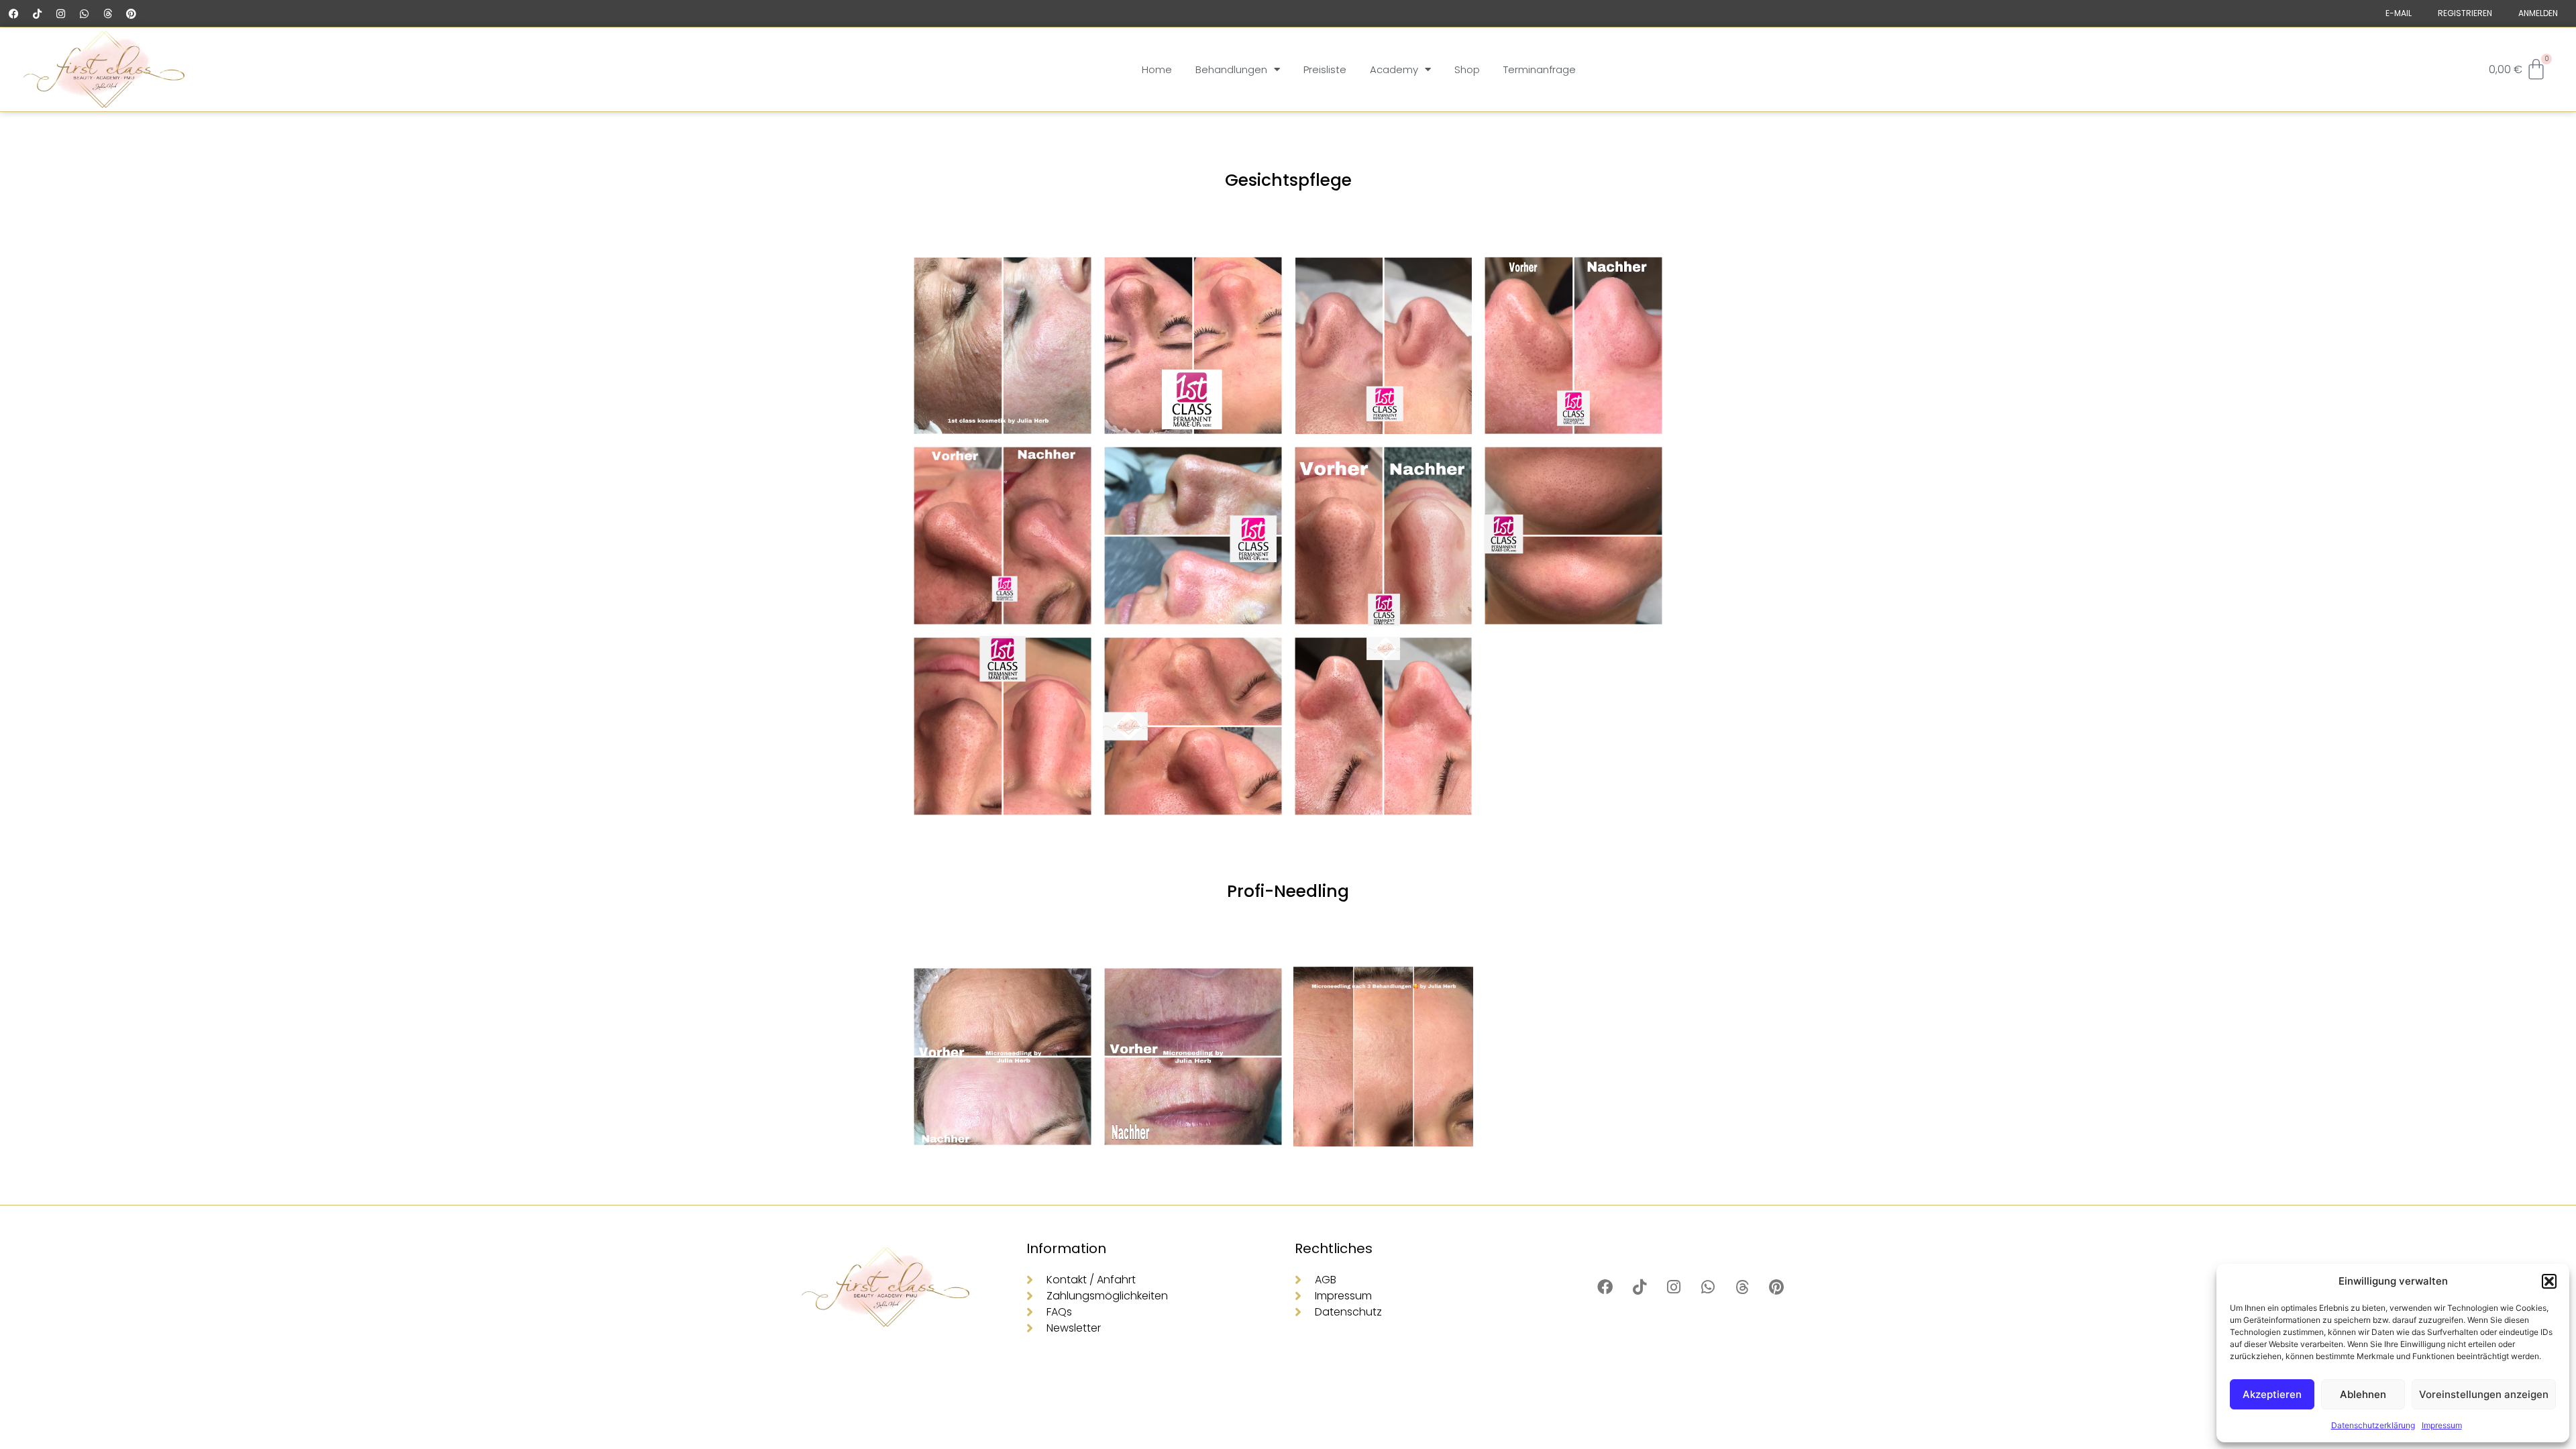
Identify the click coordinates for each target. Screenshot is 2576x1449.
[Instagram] (60, 13)
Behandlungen (1231, 69)
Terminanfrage (1540, 69)
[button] (2549, 1281)
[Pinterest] (131, 13)
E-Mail (2399, 13)
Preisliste (1325, 69)
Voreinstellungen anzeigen (2484, 1394)
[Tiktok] (37, 13)
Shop (1467, 69)
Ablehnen (2363, 1394)
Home (1157, 69)
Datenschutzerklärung (2373, 1425)
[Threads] (107, 13)
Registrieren (2465, 13)
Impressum (2442, 1425)
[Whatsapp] (84, 13)
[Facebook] (13, 13)
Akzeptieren (2272, 1394)
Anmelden (2538, 13)
